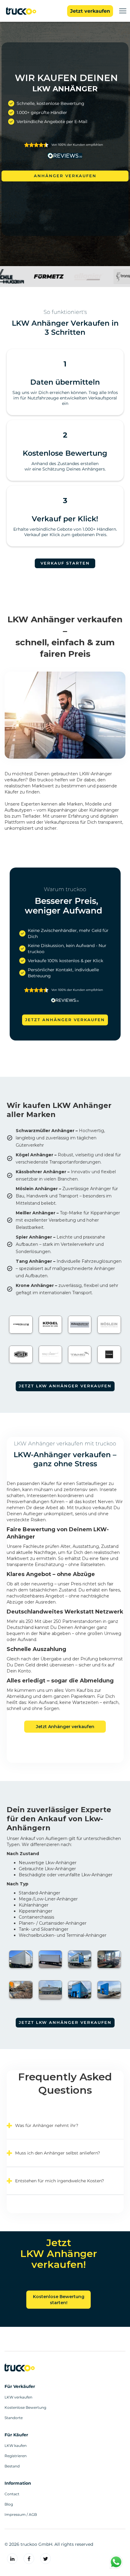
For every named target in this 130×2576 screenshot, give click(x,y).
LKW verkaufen (18, 2397)
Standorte (14, 2418)
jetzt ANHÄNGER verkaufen (65, 1020)
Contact (12, 2494)
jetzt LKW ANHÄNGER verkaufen (65, 1386)
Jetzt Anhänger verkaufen (65, 1727)
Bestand (12, 2466)
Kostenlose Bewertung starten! (59, 2300)
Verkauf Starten (65, 563)
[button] (123, 11)
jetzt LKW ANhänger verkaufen (65, 2022)
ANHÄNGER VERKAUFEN (65, 176)
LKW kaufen (16, 2446)
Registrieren (16, 2456)
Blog (9, 2504)
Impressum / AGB (21, 2515)
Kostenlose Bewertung (25, 2408)
